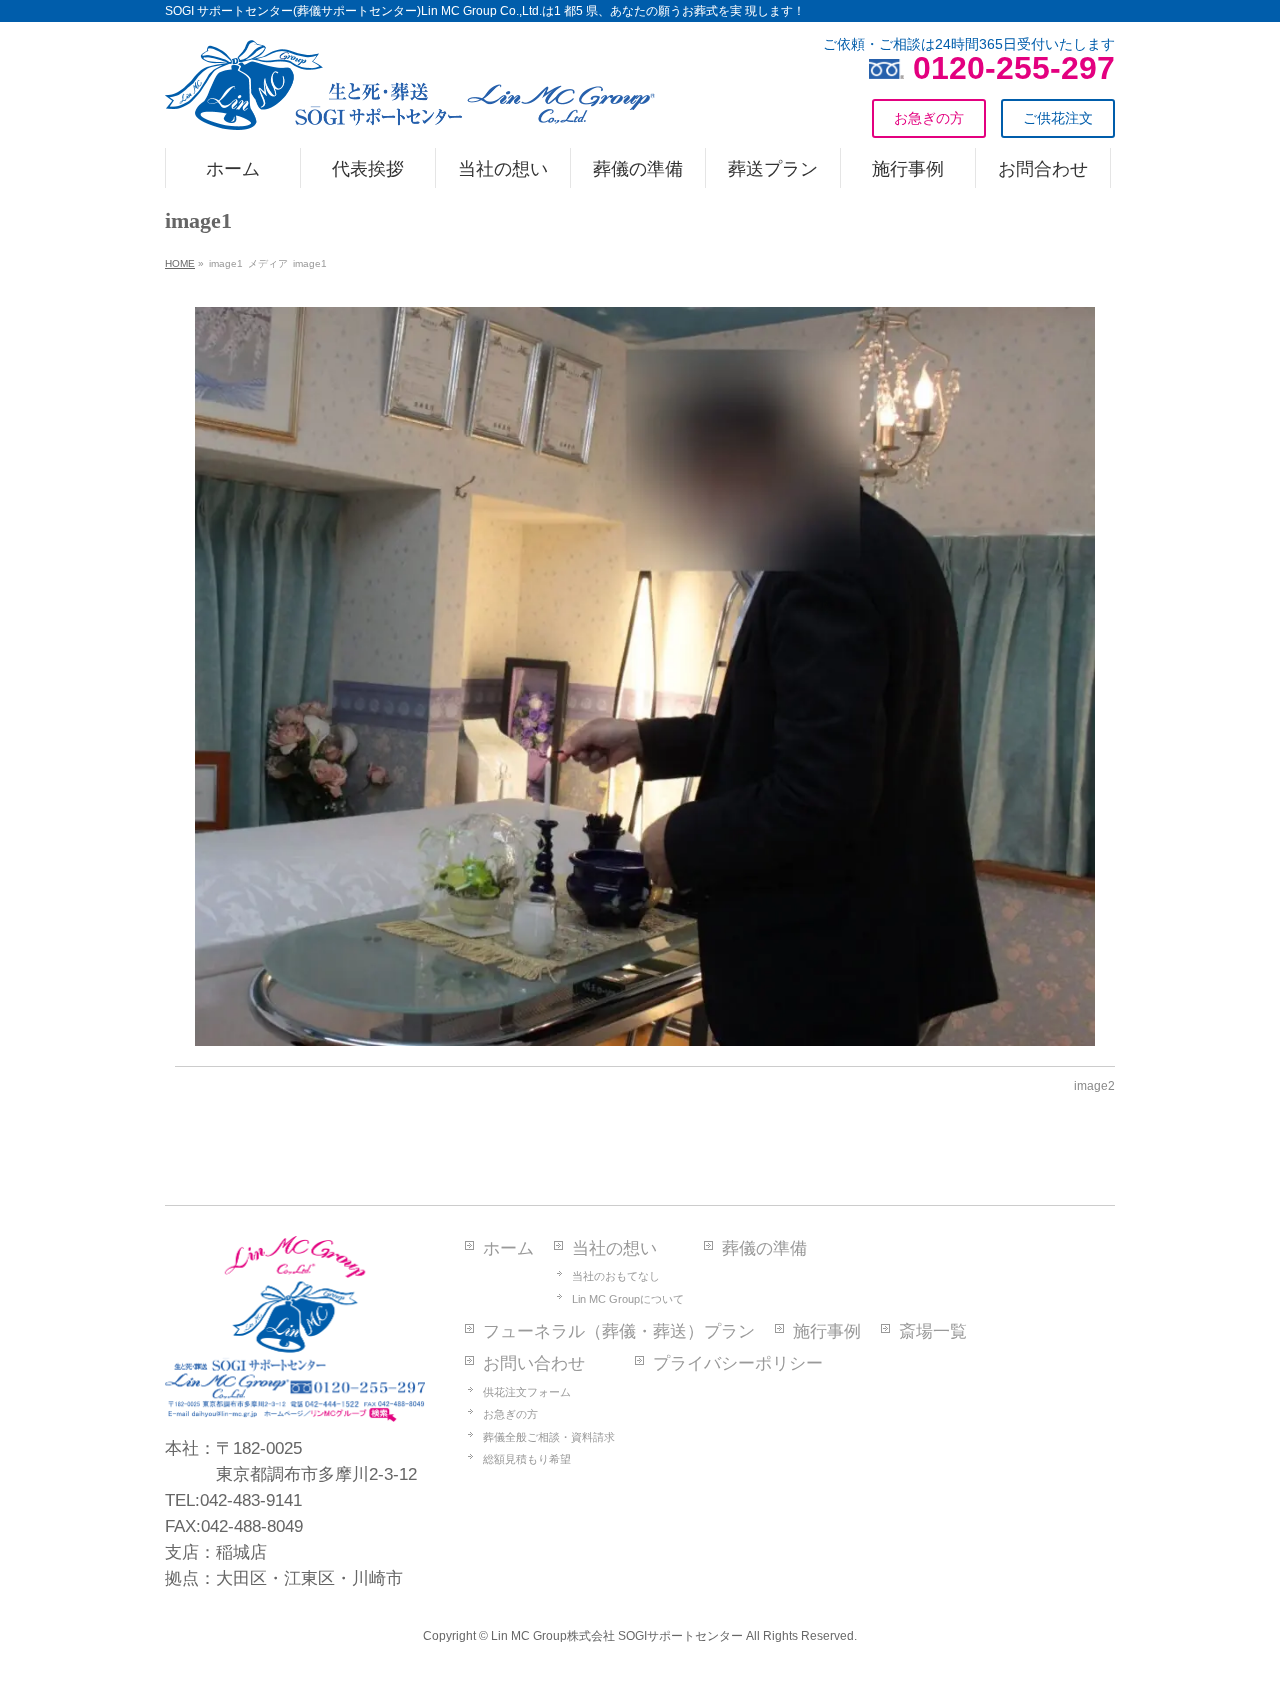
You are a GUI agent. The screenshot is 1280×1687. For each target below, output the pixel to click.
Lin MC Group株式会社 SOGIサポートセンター (617, 1636)
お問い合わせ (534, 1363)
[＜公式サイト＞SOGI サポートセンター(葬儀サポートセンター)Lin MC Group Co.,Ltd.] (410, 107)
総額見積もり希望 (527, 1459)
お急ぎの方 (510, 1414)
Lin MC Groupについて (628, 1299)
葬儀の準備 (764, 1248)
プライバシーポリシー (738, 1363)
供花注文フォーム (527, 1392)
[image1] (645, 676)
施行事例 (827, 1331)
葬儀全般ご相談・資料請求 (549, 1437)
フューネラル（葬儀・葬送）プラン (619, 1331)
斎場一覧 (933, 1331)
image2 (1094, 1086)
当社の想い (614, 1248)
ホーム (508, 1248)
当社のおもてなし (616, 1276)
